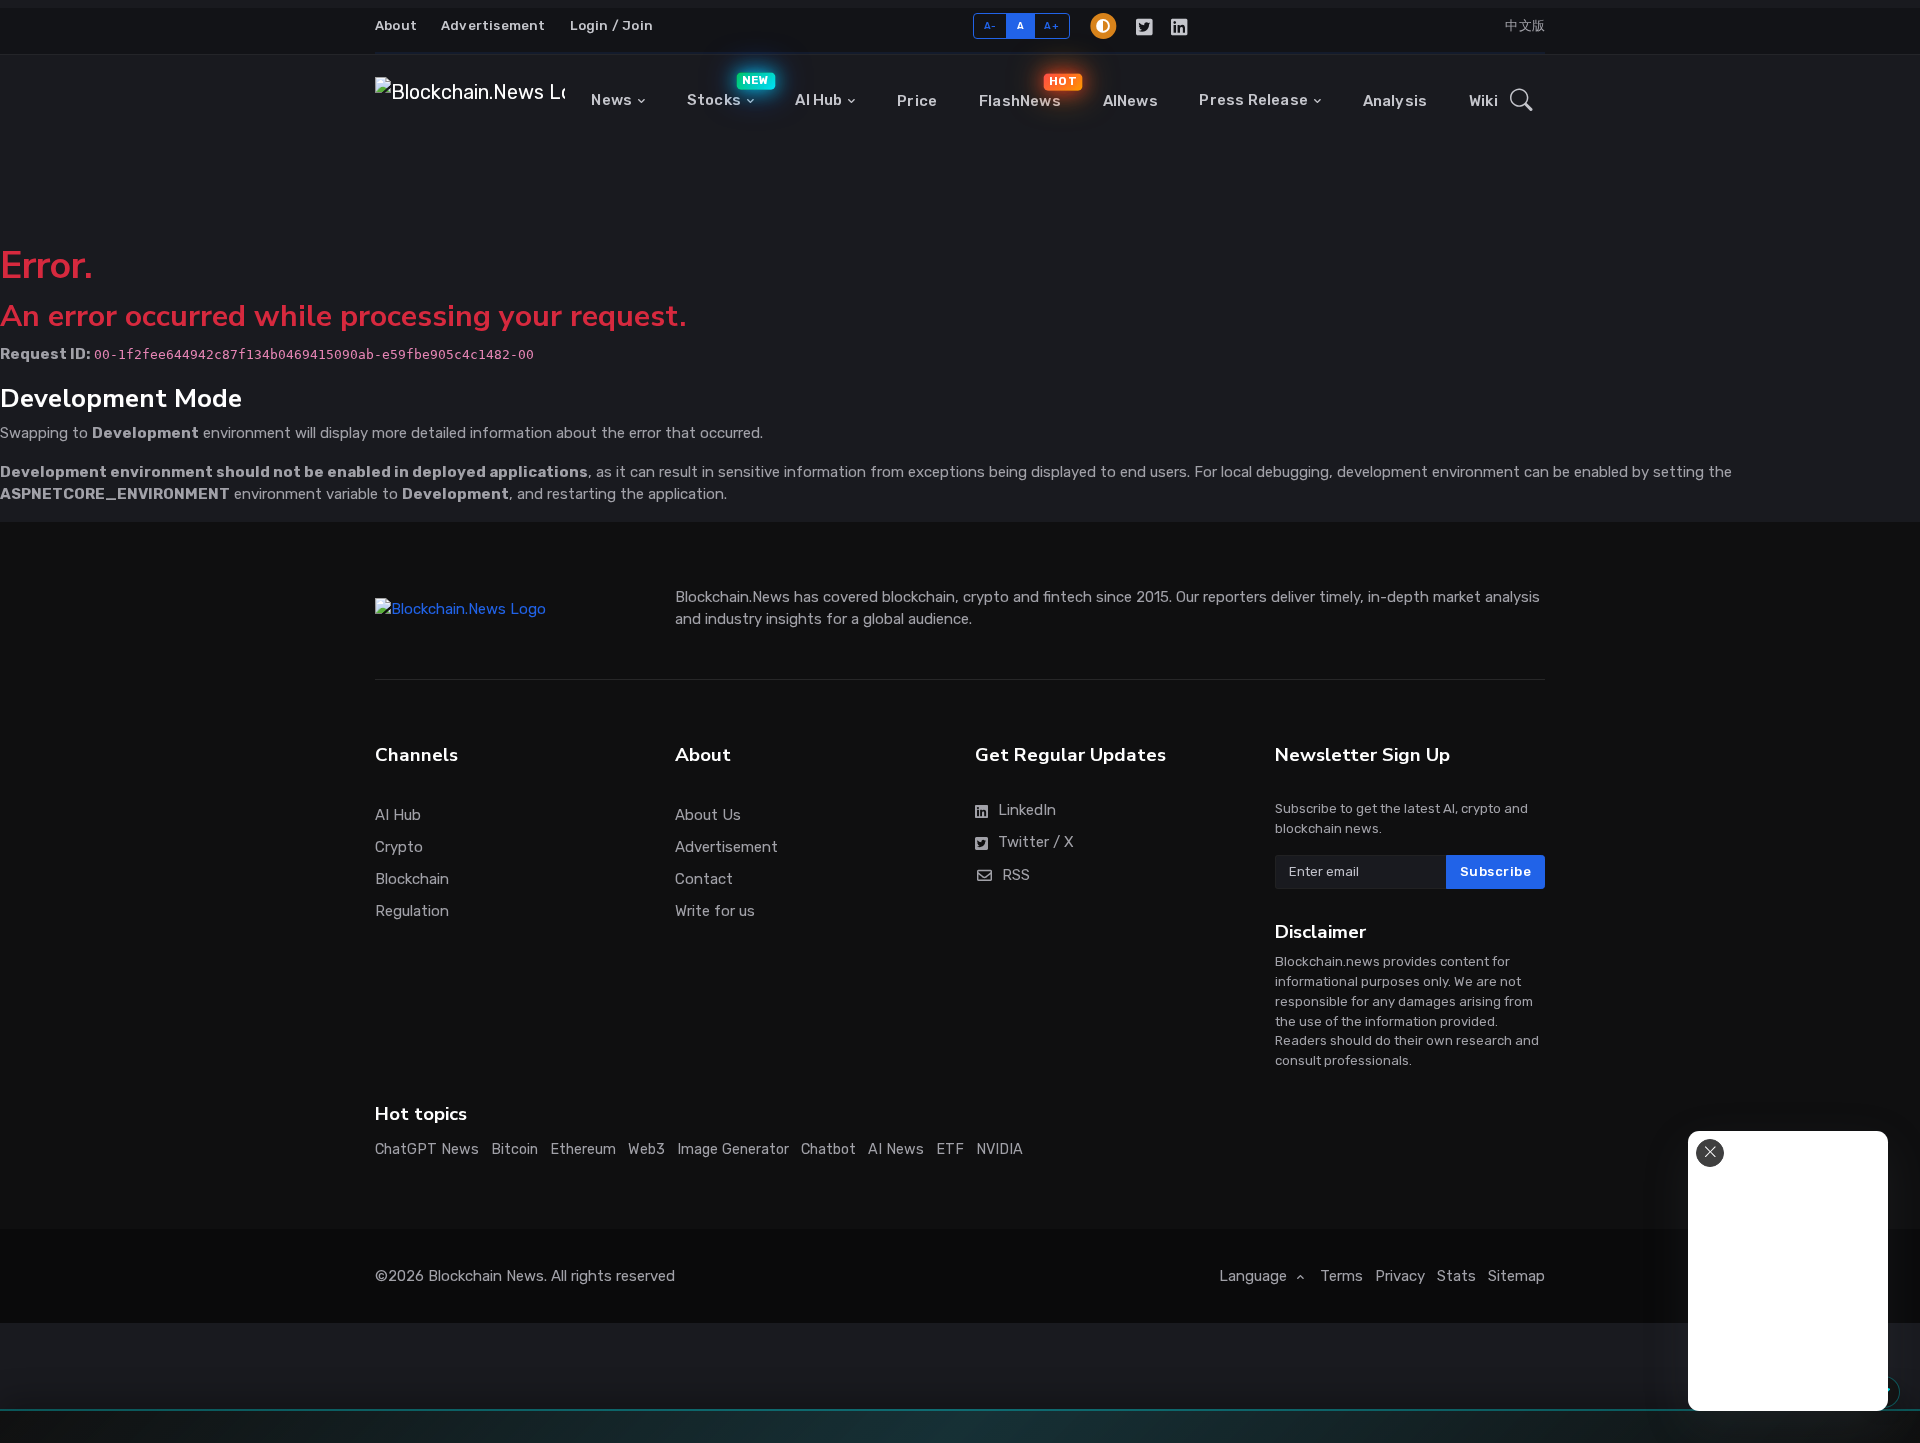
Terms (1341, 1276)
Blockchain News (486, 1276)
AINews (1130, 101)
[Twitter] (1145, 26)
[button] (1521, 101)
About (396, 25)
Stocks (725, 92)
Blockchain (412, 879)
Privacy (1400, 1276)
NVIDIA (999, 1149)
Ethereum (583, 1149)
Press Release (1253, 100)
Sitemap (1516, 1276)
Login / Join (611, 25)
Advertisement (493, 25)
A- (990, 25)
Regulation (412, 911)
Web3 (646, 1149)
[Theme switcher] (1103, 26)
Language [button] (1255, 1276)
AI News (896, 1149)
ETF (950, 1149)
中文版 (1525, 25)
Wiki (1483, 101)
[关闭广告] (1710, 1153)
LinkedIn (1027, 810)
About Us (708, 815)
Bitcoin (514, 1149)
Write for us (715, 911)
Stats (1456, 1276)
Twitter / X (1036, 842)
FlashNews (1025, 92)
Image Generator (733, 1149)
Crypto (399, 847)
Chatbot (828, 1149)
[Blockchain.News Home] (470, 101)
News (611, 100)
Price (917, 101)
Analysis (1395, 101)
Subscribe (1496, 871)
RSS (1016, 875)
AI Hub (818, 100)
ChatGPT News (427, 1149)
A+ (1051, 25)
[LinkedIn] (1180, 26)
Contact (704, 879)
